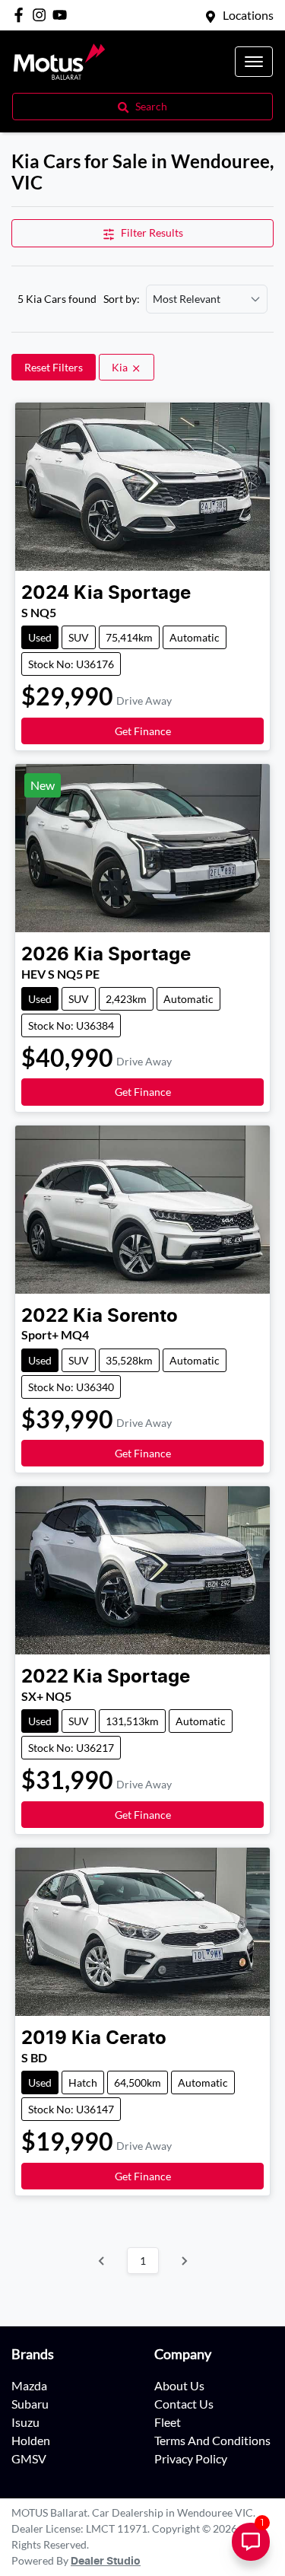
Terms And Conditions (212, 2440)
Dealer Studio (106, 2562)
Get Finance (143, 731)
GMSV (29, 2458)
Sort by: (122, 299)
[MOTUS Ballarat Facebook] (22, 15)
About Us (179, 2385)
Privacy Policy (191, 2458)
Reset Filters (54, 367)
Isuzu (25, 2422)
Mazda (29, 2385)
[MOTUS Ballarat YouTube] (63, 15)
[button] (254, 62)
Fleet (168, 2422)
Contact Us (184, 2404)
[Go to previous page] (102, 2261)
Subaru (30, 2404)
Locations (248, 15)
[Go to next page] (184, 2261)
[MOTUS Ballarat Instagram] (42, 15)
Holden (31, 2440)
